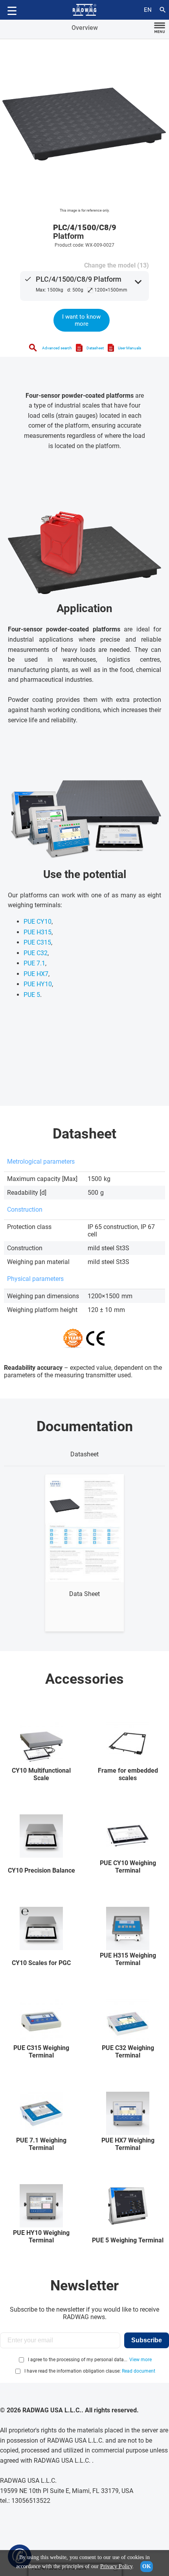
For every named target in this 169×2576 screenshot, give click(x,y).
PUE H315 (38, 932)
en (148, 10)
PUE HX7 (36, 974)
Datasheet (95, 348)
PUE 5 (32, 995)
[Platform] (84, 124)
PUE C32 (36, 953)
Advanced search (57, 348)
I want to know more (81, 320)
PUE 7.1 (34, 963)
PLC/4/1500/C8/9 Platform (79, 279)
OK (147, 2566)
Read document (139, 2371)
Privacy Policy (116, 2566)
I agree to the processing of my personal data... (78, 2360)
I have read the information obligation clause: (90, 2371)
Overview (85, 28)
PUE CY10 (38, 922)
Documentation (85, 1426)
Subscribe (147, 2340)
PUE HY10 (38, 984)
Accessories (84, 1679)
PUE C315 (37, 942)
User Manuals (130, 348)
